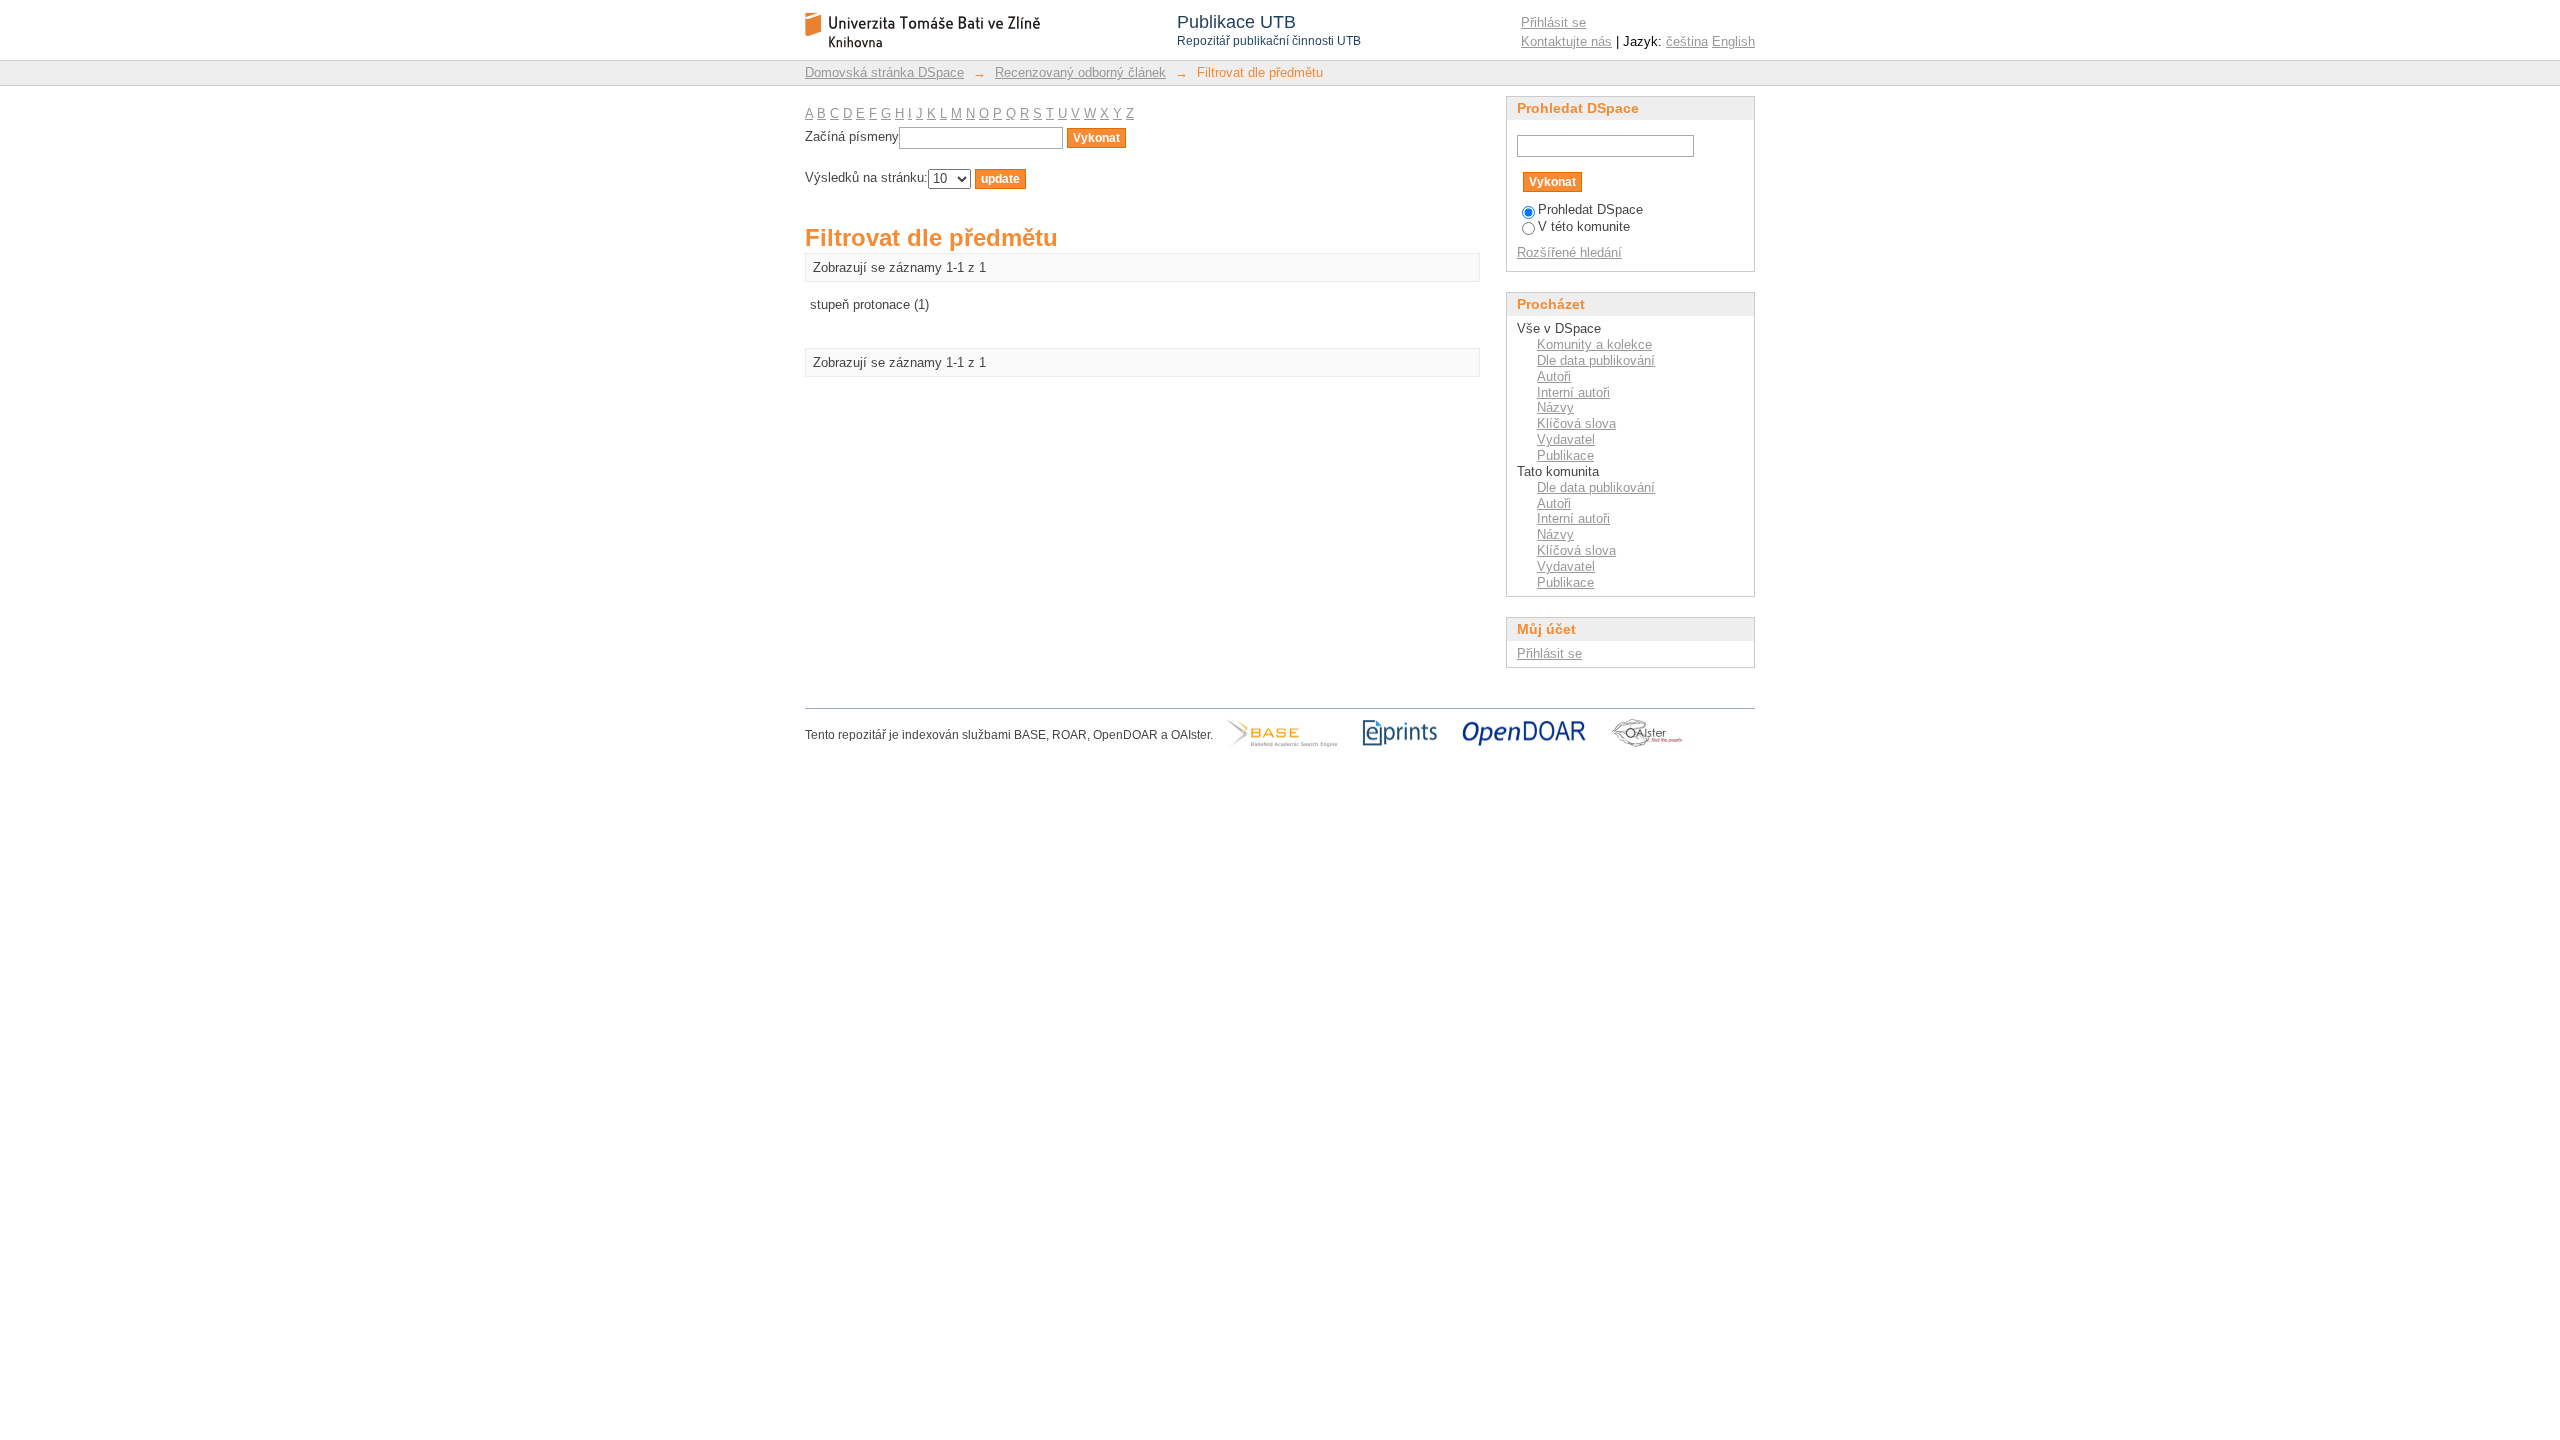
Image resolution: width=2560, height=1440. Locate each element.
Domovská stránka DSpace (884, 72)
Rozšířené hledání (1569, 252)
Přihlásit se (1553, 22)
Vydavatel (1566, 439)
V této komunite (1584, 226)
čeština (1687, 41)
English (1733, 41)
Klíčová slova (1576, 423)
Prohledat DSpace (1590, 209)
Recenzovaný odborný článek (1080, 72)
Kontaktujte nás (1566, 41)
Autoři (1554, 376)
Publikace (1565, 455)
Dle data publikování (1596, 360)
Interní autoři (1573, 392)
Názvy (1555, 407)
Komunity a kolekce (1594, 344)
